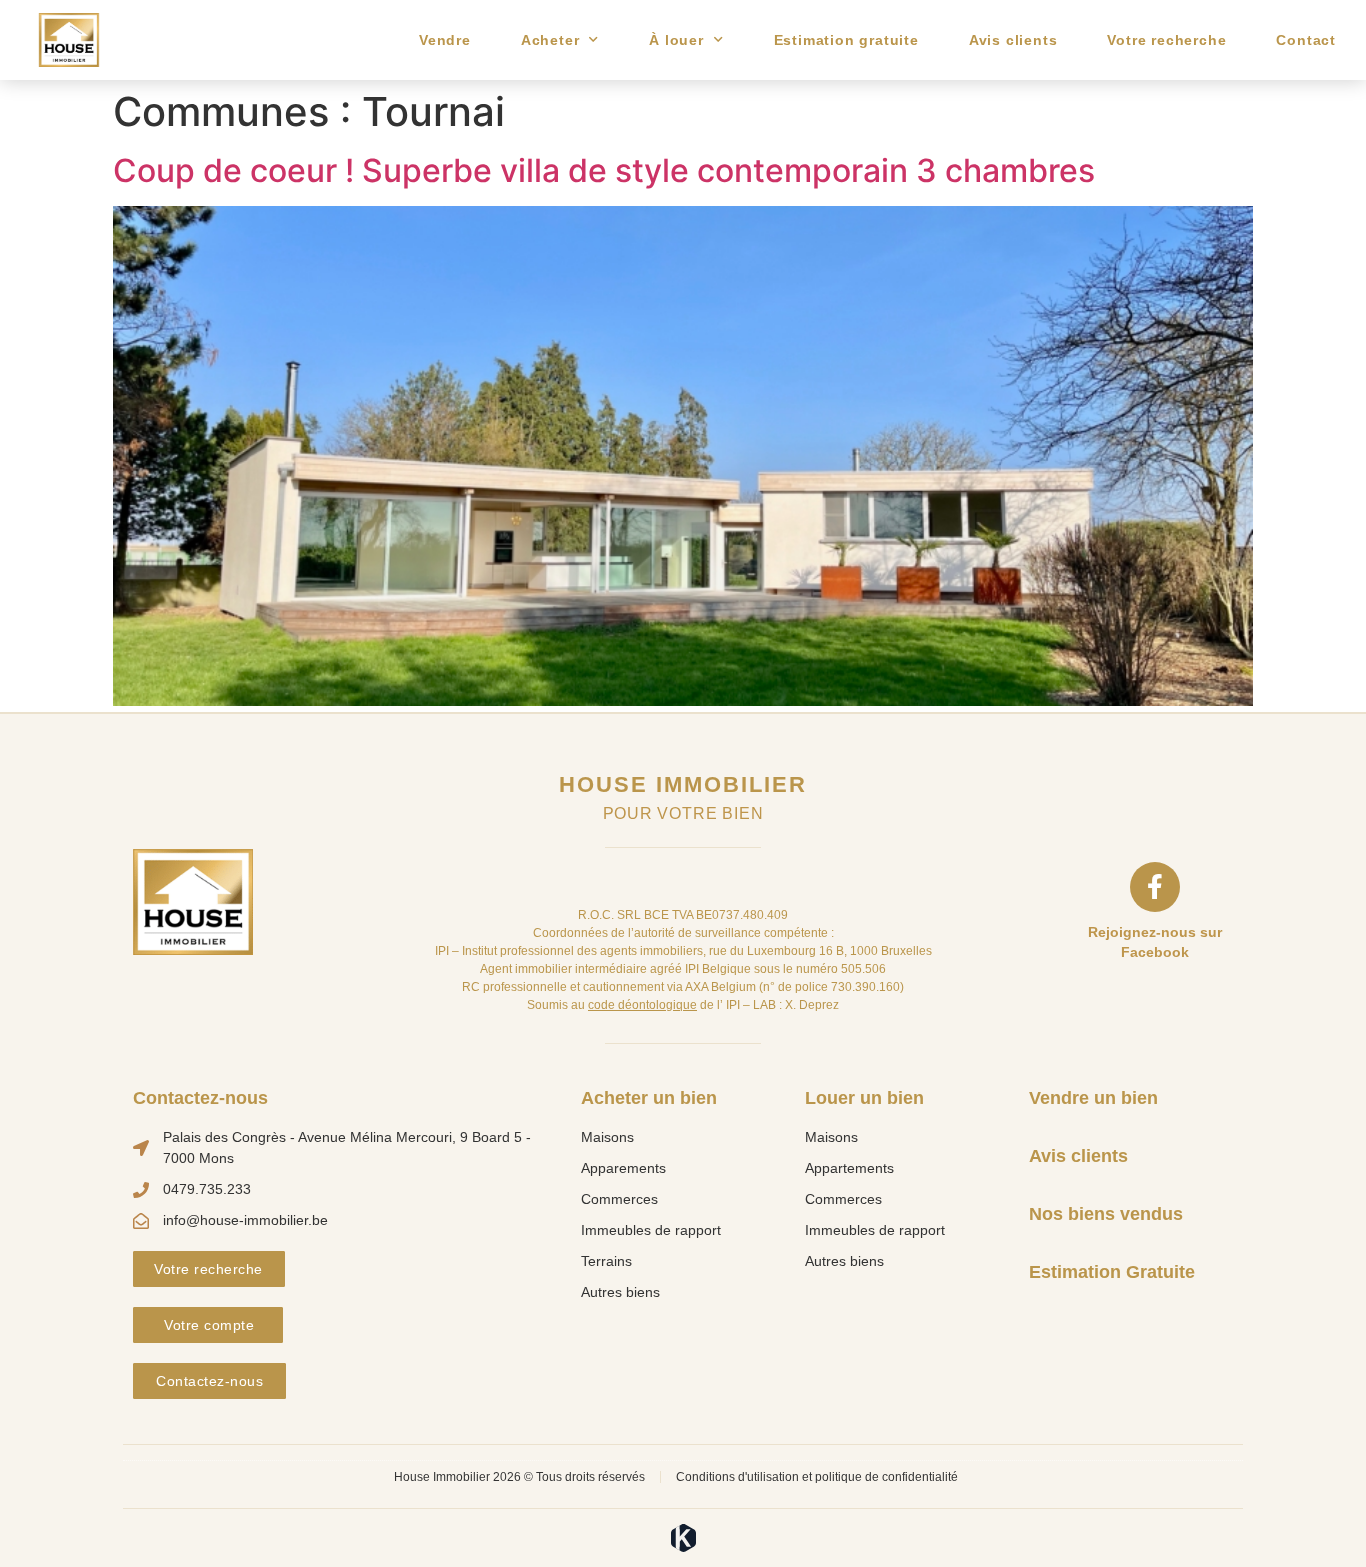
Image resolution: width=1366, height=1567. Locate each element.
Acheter (550, 40)
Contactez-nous (200, 1098)
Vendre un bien (1093, 1098)
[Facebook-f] (1155, 887)
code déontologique (642, 1005)
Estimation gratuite (846, 40)
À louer (676, 40)
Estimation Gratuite (1112, 1272)
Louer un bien (864, 1098)
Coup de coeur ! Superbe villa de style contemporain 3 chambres (604, 170)
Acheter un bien (649, 1098)
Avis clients (1013, 40)
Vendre (445, 40)
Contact (1306, 40)
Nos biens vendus (1106, 1214)
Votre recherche (1166, 40)
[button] (209, 1269)
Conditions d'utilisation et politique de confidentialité (817, 1477)
